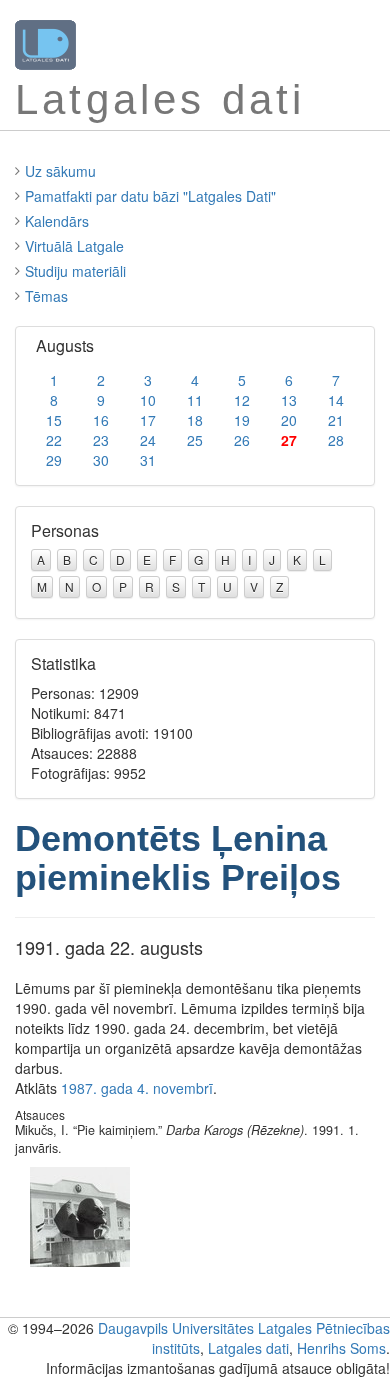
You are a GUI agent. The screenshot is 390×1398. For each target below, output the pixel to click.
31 (148, 460)
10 (148, 400)
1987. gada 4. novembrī (137, 1088)
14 (336, 400)
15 (54, 420)
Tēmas (46, 296)
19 (242, 420)
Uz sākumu (60, 171)
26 (242, 440)
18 (195, 420)
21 (336, 420)
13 (289, 400)
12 (242, 400)
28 (336, 440)
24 (148, 440)
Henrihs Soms (341, 1348)
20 (289, 420)
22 (54, 440)
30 (101, 460)
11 (195, 400)
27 (289, 440)
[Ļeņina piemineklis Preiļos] (80, 1215)
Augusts (65, 345)
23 (101, 440)
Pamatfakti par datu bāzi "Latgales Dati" (150, 196)
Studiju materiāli (75, 271)
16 (101, 420)
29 (54, 460)
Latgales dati (248, 1348)
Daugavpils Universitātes (176, 1328)
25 (195, 440)
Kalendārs (57, 221)
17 (148, 420)
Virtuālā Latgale (74, 246)
